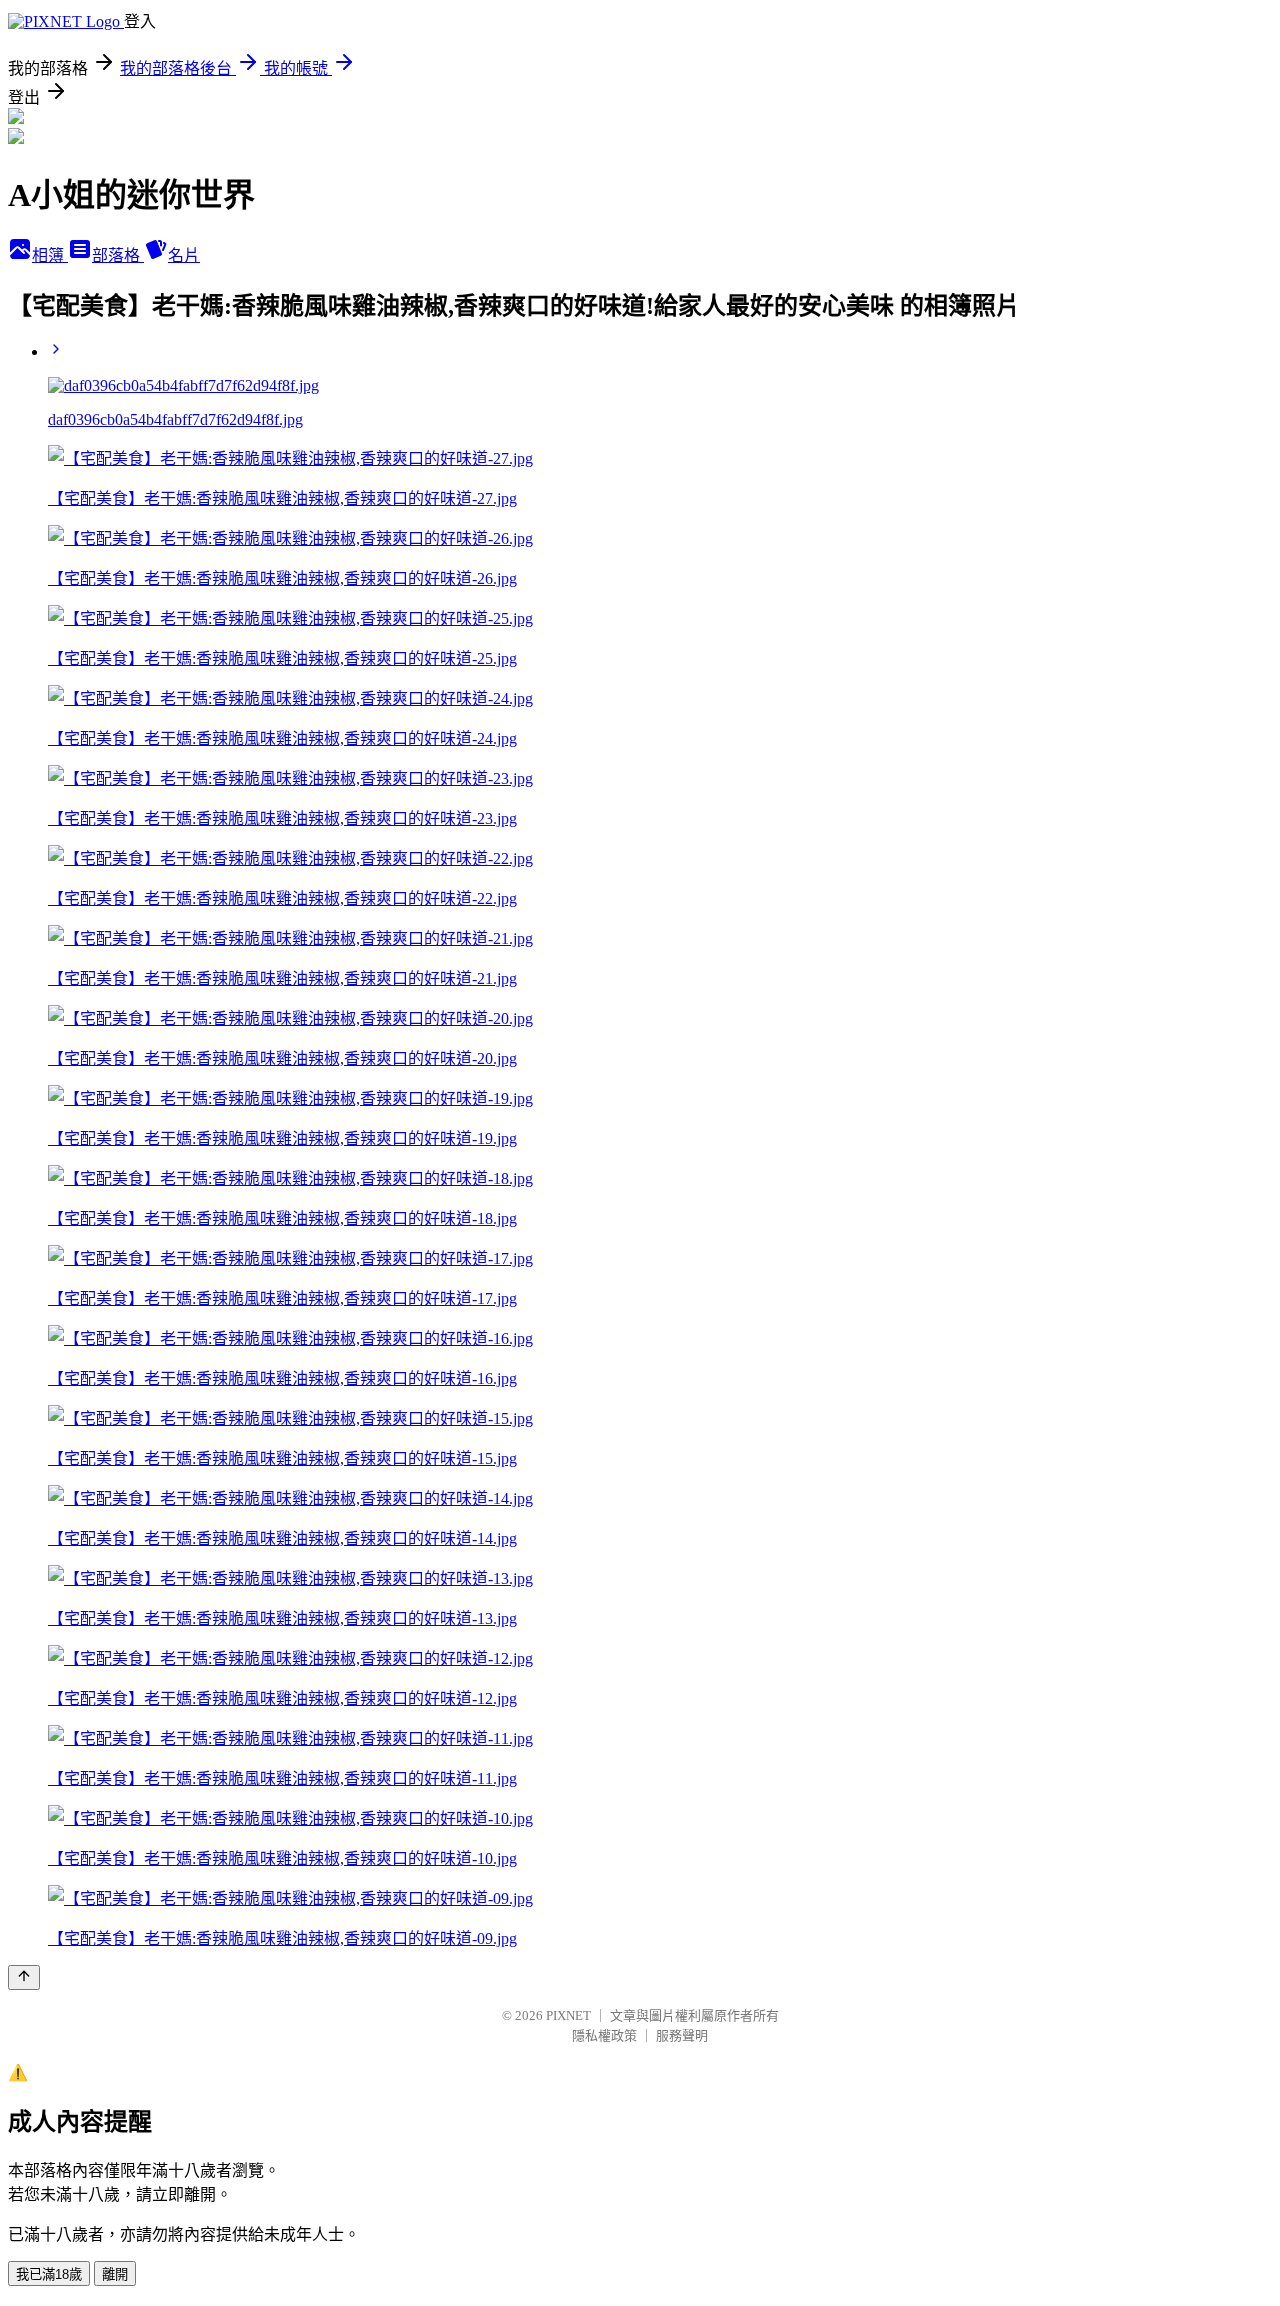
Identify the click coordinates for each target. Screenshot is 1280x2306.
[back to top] (24, 1977)
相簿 (50, 255)
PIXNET (568, 2015)
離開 (115, 2274)
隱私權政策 (604, 2035)
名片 (184, 255)
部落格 (118, 255)
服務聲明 (682, 2035)
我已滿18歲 (49, 2274)
